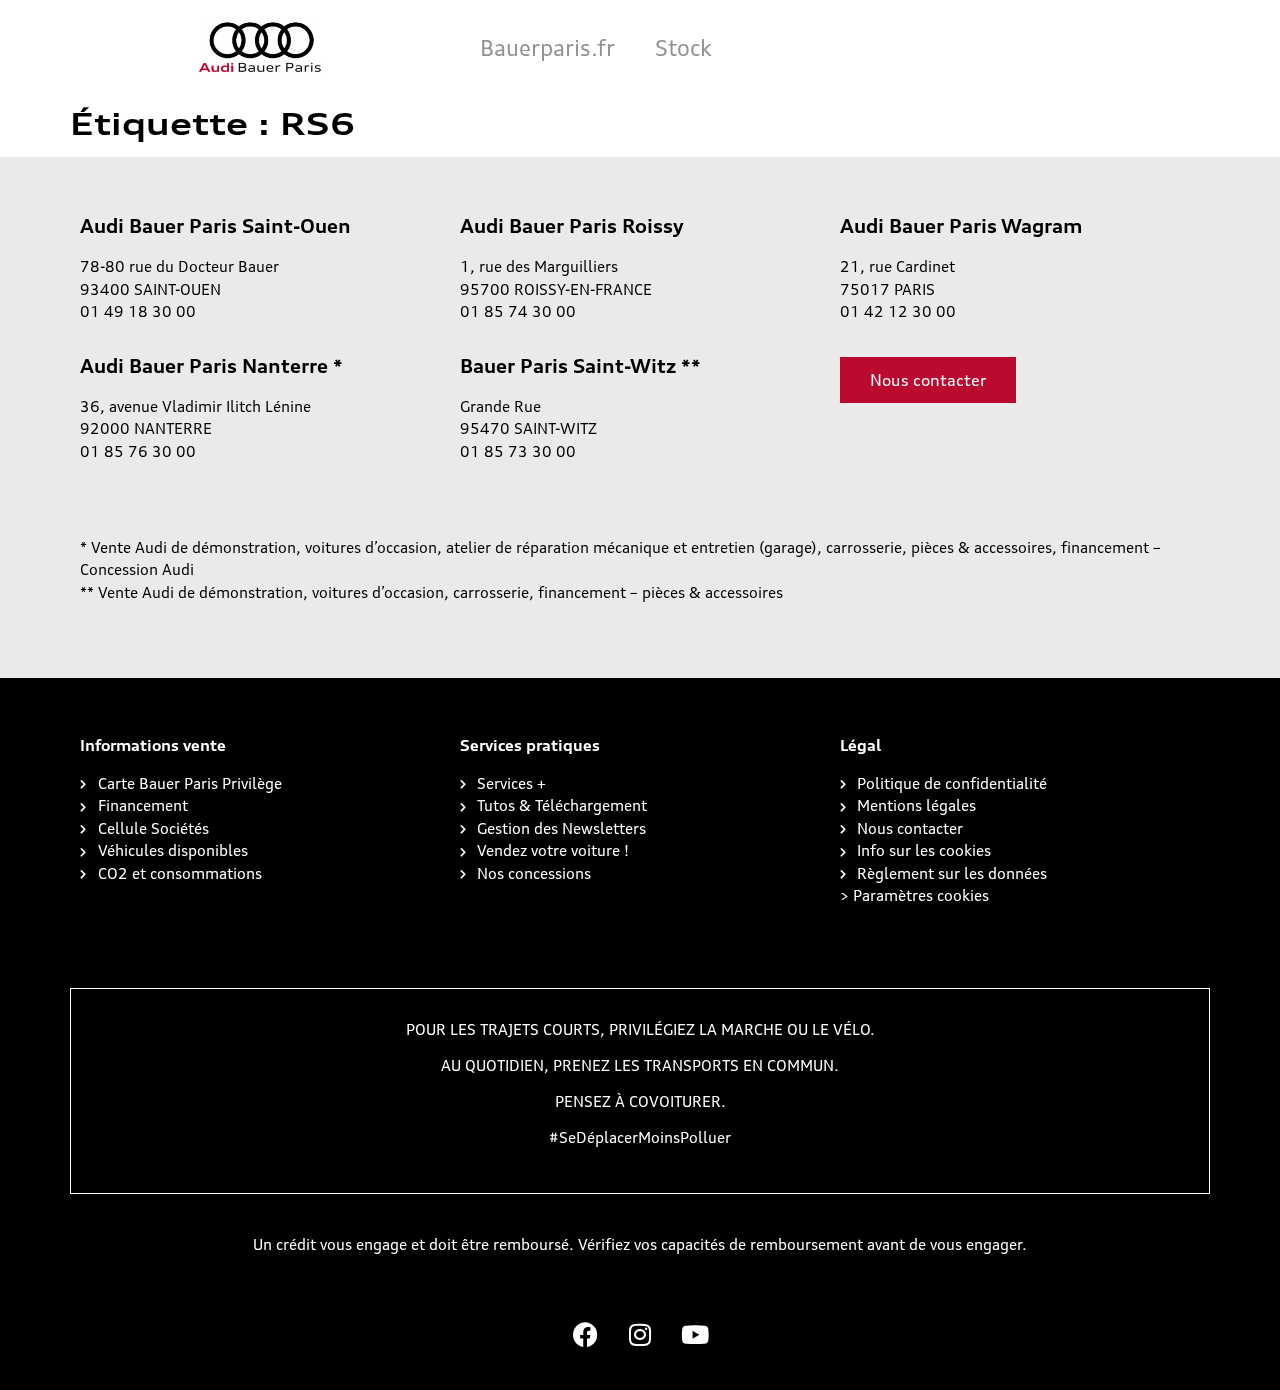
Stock (683, 47)
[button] (914, 895)
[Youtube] (695, 1335)
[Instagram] (640, 1335)
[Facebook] (585, 1335)
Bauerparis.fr (547, 47)
